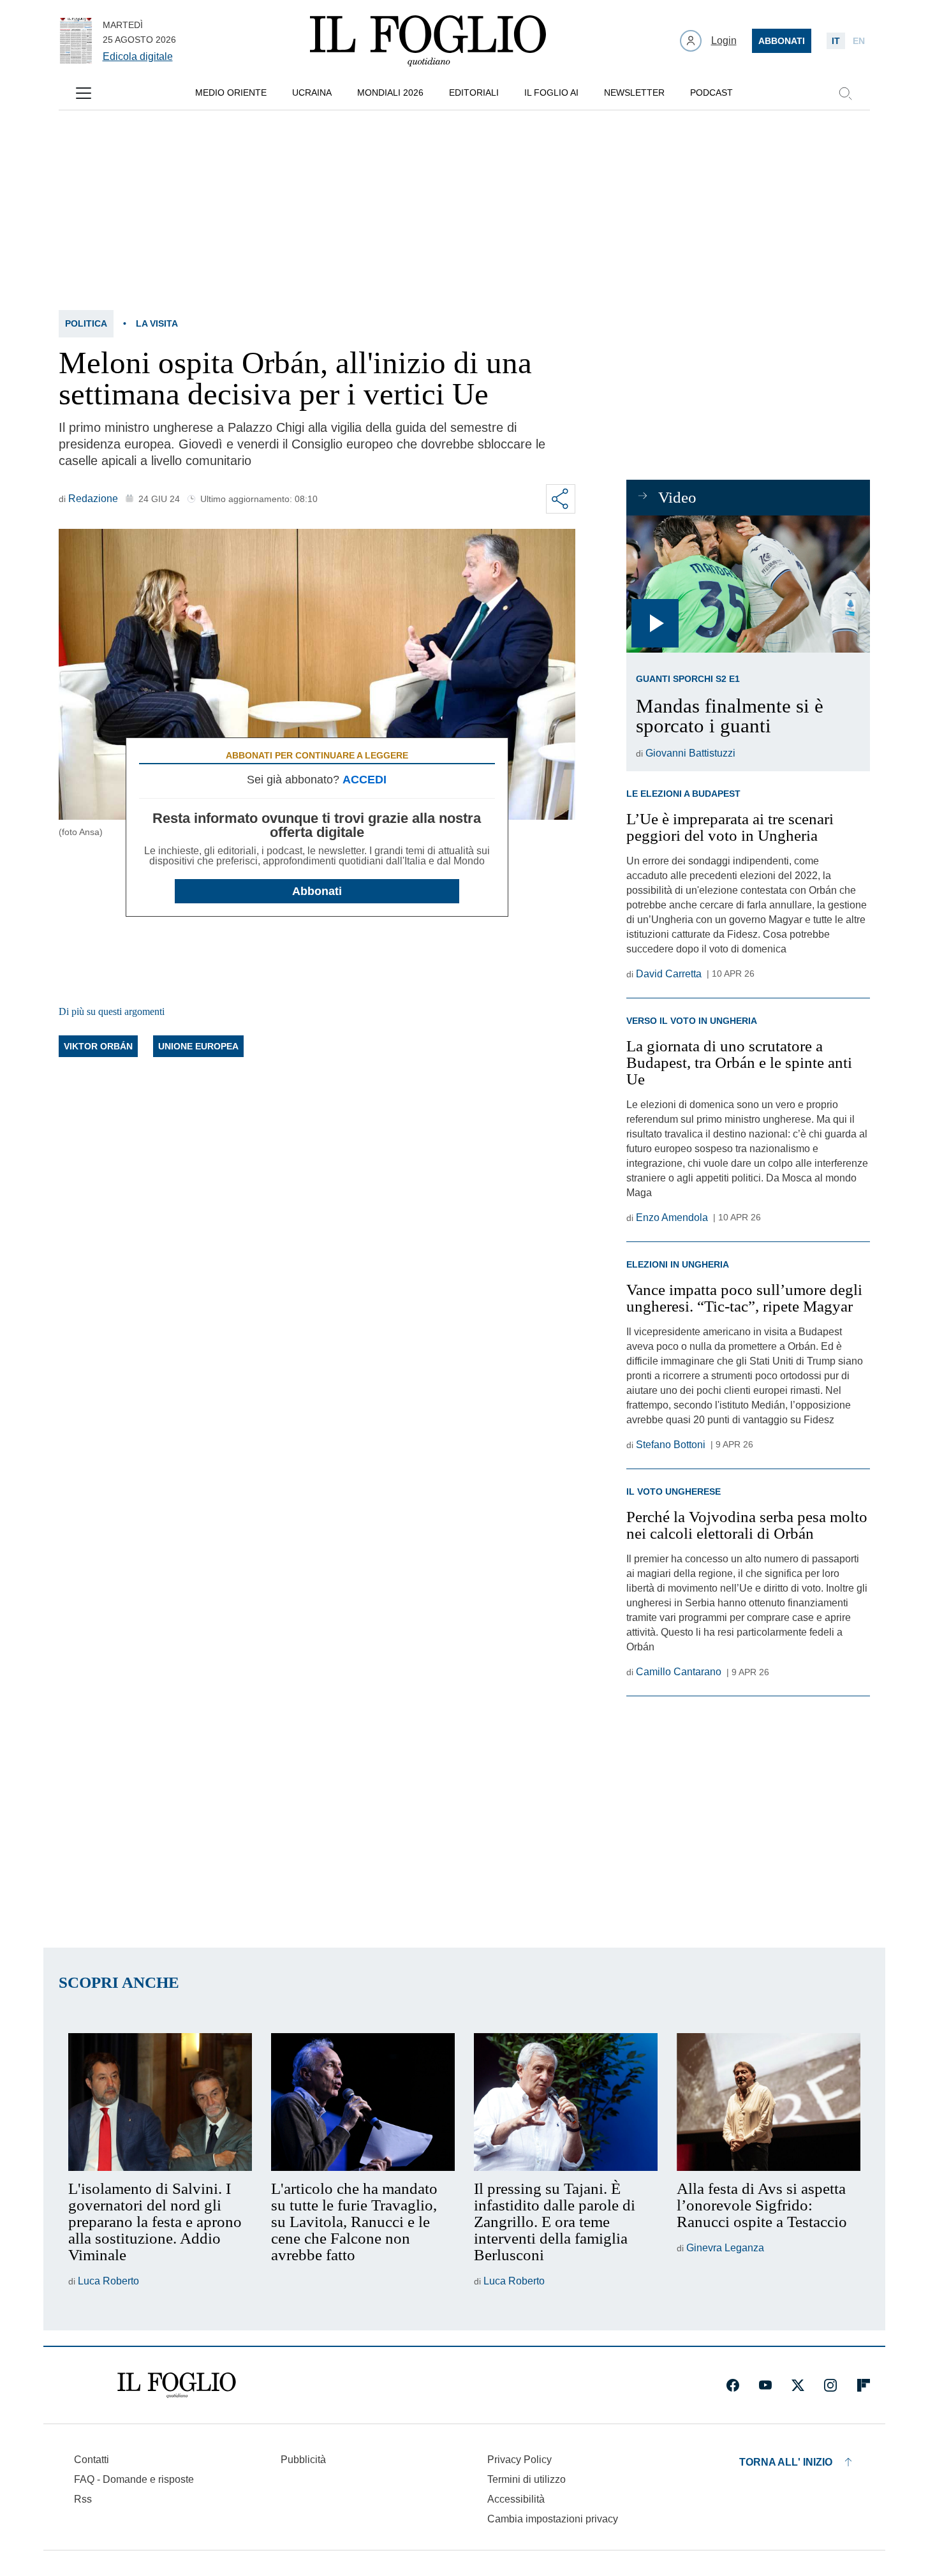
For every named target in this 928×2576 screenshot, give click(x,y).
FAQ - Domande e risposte (134, 2479)
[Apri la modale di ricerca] (845, 93)
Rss (83, 2499)
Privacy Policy (519, 2460)
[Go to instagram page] (830, 2385)
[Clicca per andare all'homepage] (177, 2385)
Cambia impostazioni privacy (553, 2519)
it (836, 41)
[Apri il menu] (84, 93)
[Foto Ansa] (748, 584)
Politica (86, 323)
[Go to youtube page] (765, 2385)
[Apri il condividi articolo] (561, 499)
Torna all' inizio (786, 2462)
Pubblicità (303, 2460)
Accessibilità (516, 2499)
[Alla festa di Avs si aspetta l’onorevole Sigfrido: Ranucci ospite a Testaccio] (769, 2102)
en (859, 41)
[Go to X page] (798, 2385)
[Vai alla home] (428, 41)
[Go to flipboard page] (864, 2385)
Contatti (92, 2460)
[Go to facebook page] (733, 2385)
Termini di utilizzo (527, 2479)
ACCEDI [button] (365, 780)
